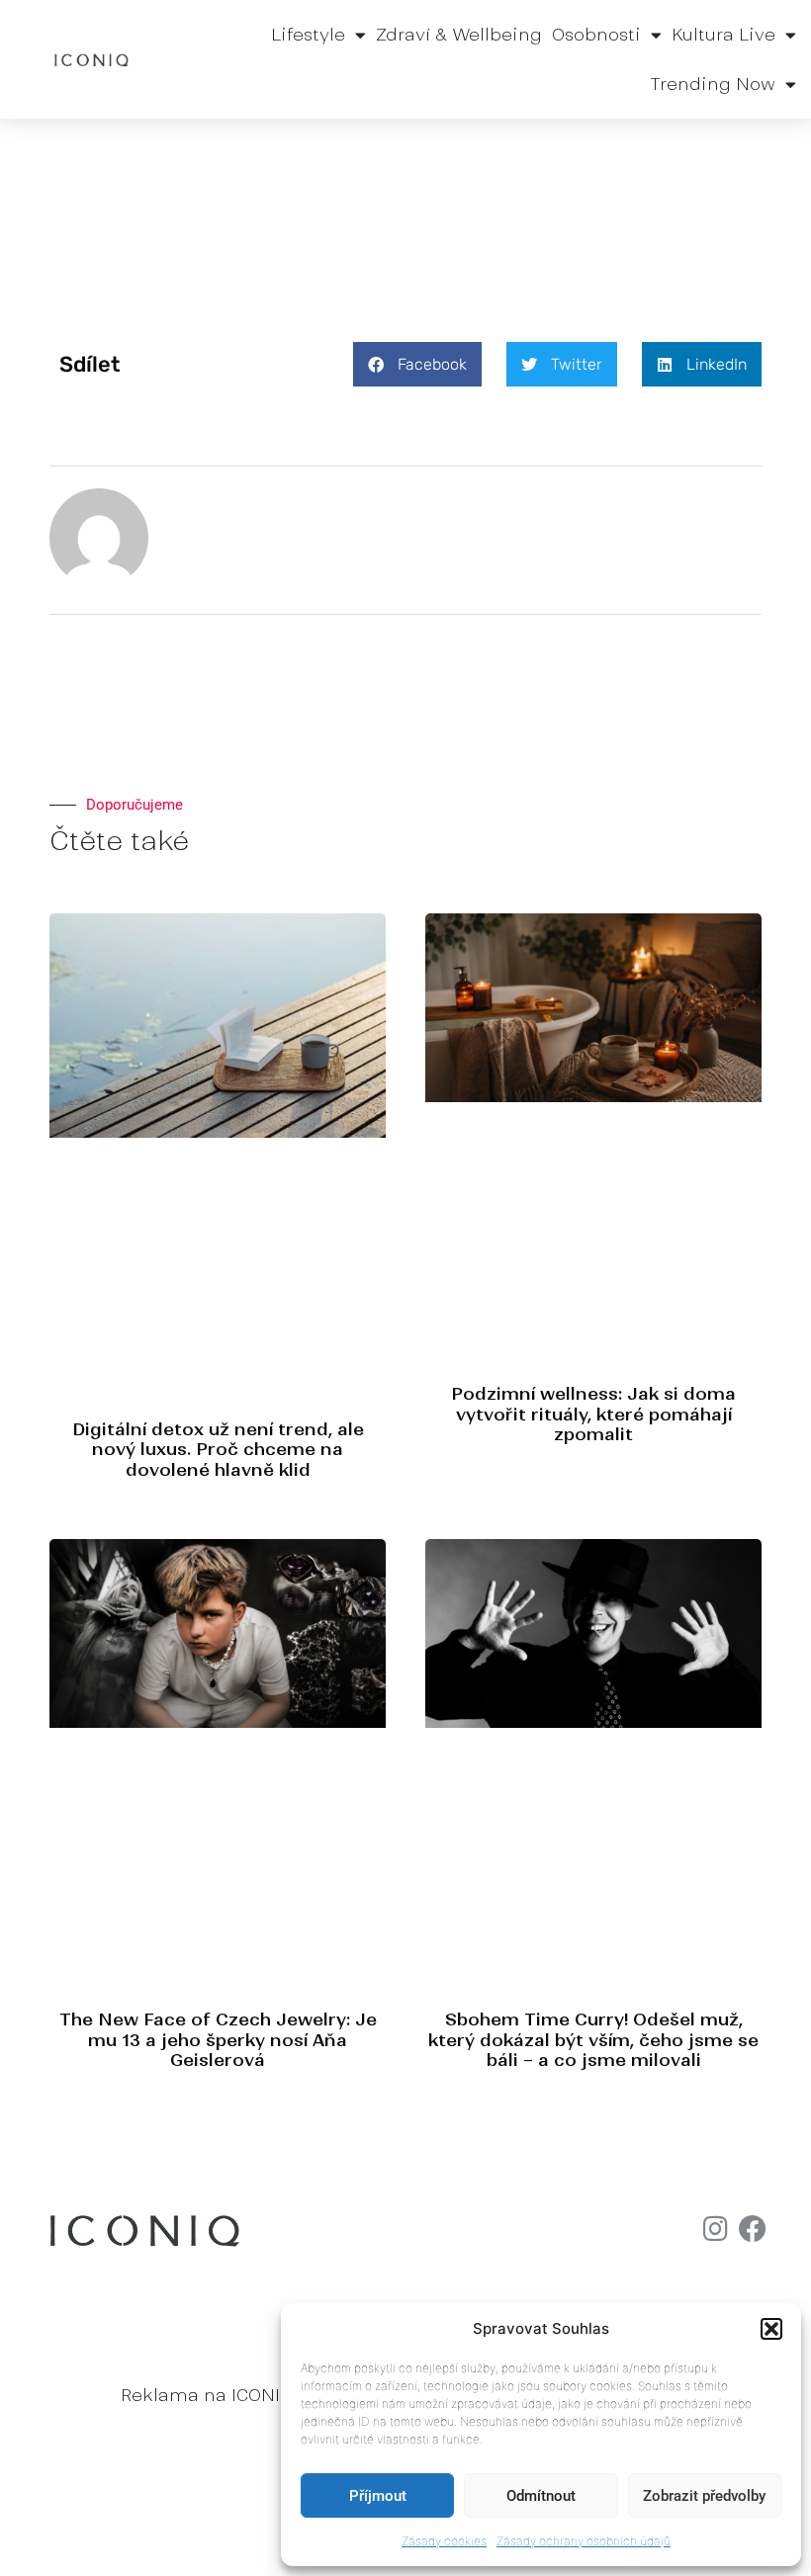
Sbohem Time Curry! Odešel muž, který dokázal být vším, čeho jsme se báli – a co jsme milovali (593, 2040)
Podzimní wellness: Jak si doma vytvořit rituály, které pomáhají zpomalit (593, 1414)
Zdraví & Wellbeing (459, 35)
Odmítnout (541, 2496)
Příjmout (378, 2496)
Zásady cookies (444, 2541)
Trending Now (713, 84)
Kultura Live (723, 35)
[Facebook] (753, 2229)
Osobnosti (596, 35)
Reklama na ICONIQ (207, 2395)
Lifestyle (308, 35)
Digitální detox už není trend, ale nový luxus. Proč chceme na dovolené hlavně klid (218, 1450)
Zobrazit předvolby (704, 2496)
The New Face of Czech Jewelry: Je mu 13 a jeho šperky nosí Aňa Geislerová (218, 2040)
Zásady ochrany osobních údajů (584, 2541)
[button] (771, 2329)
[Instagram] (715, 2229)
